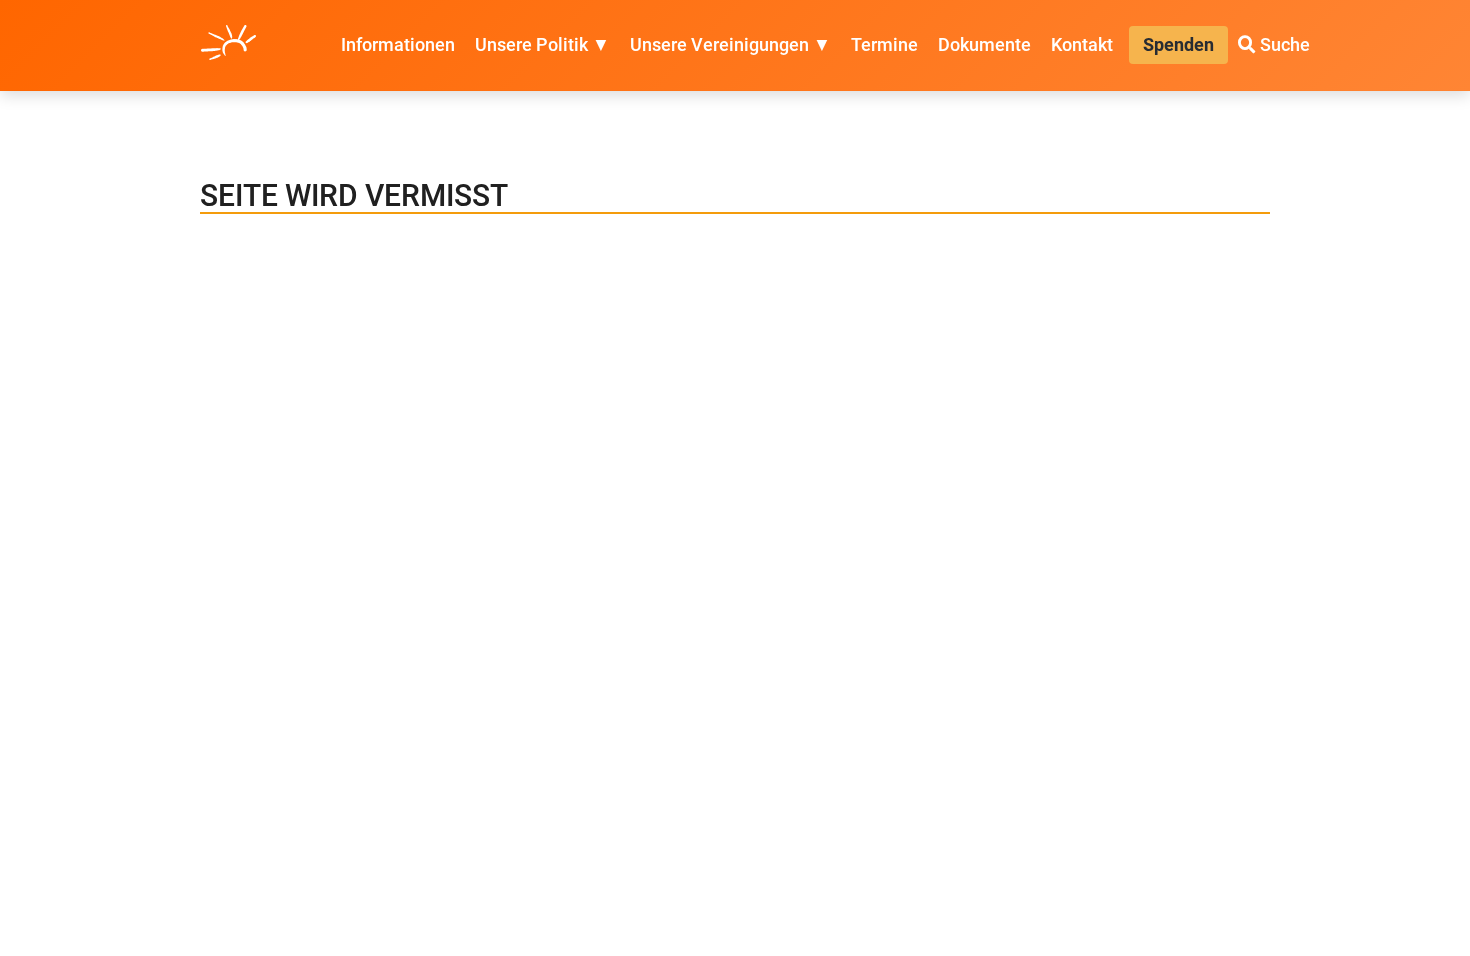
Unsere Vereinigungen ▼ (730, 45)
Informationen (398, 45)
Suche (1283, 45)
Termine (884, 45)
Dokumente (984, 45)
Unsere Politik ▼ (542, 45)
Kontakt (1082, 45)
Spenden (1178, 45)
